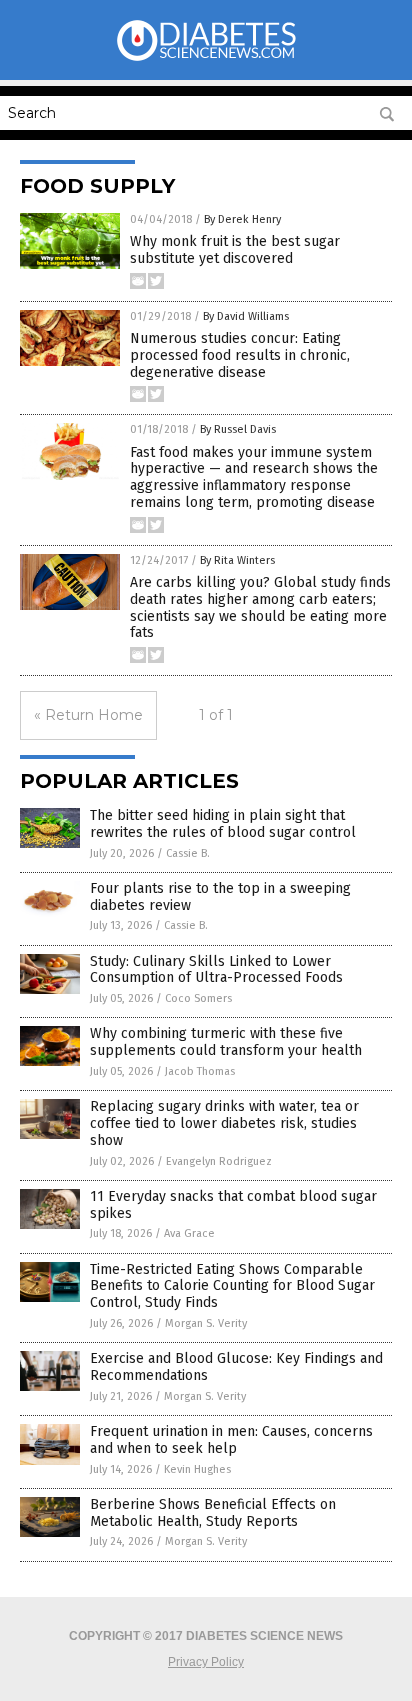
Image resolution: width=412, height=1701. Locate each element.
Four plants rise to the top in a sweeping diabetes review (220, 897)
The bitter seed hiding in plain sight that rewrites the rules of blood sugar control (223, 824)
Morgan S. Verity (206, 1323)
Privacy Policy (206, 1662)
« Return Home (88, 715)
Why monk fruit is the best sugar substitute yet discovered (235, 250)
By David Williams (246, 316)
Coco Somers (198, 998)
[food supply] (206, 59)
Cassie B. (188, 853)
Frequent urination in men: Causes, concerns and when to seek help (231, 1440)
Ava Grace (189, 1233)
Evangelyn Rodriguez (219, 1161)
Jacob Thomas (200, 1071)
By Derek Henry (242, 219)
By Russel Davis (238, 429)
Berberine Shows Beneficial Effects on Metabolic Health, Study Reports (213, 1513)
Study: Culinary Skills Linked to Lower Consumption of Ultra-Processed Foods (216, 970)
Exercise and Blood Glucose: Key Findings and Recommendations (236, 1367)
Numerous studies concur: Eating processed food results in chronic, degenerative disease (240, 355)
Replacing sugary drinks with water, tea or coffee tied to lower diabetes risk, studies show (224, 1123)
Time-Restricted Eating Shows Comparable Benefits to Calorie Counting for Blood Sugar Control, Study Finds (232, 1286)
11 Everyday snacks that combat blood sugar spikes (233, 1205)
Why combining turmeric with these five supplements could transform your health (226, 1042)
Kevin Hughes (197, 1469)
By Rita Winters (237, 560)
